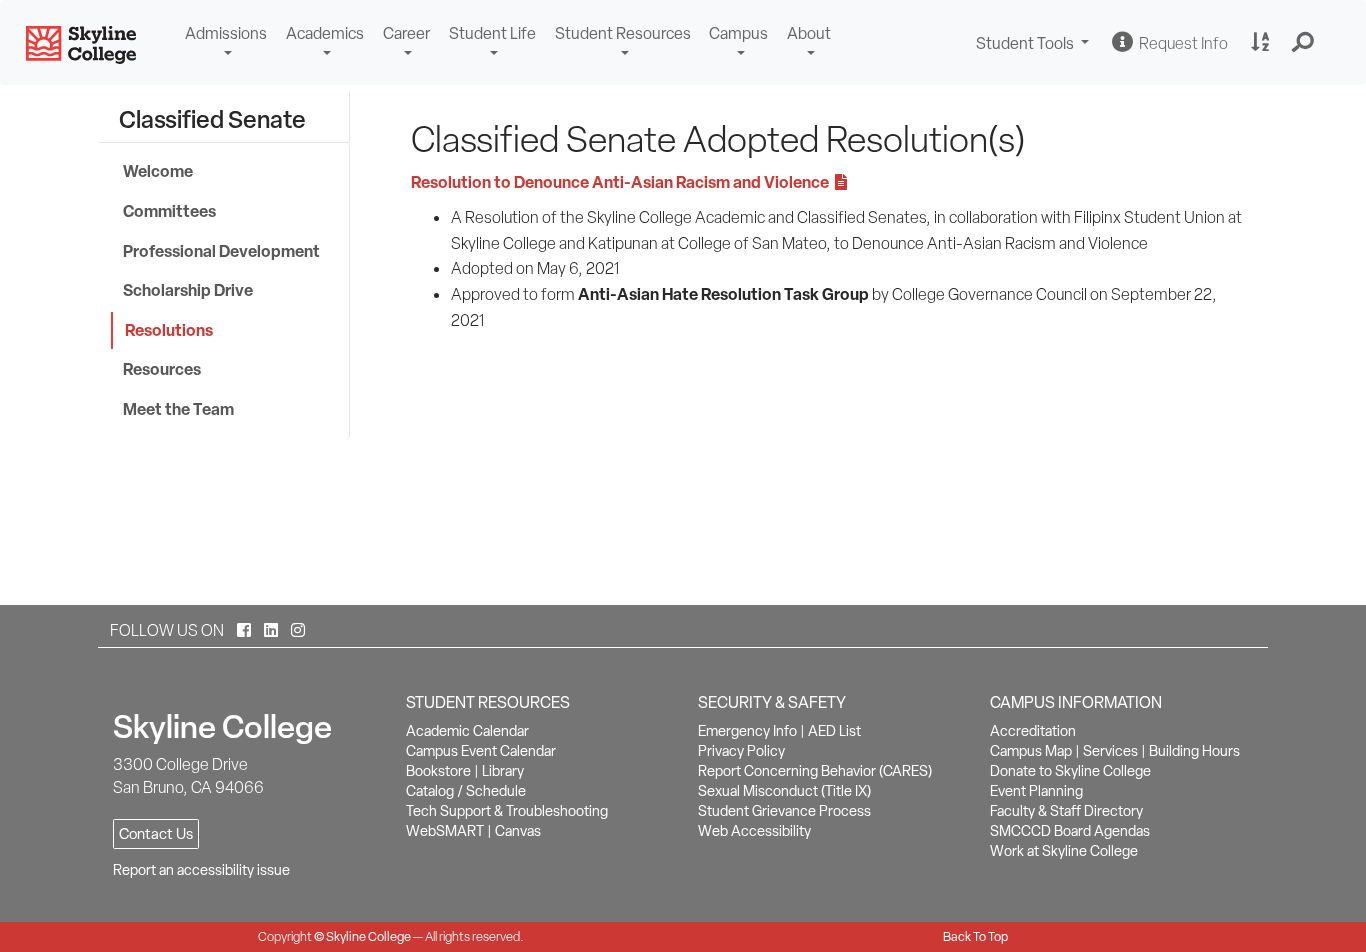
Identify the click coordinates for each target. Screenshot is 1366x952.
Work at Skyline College (1064, 851)
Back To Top (975, 936)
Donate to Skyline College (1070, 771)
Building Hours (1194, 751)
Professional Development (221, 251)
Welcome (158, 171)
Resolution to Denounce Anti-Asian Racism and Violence (623, 182)
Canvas (518, 831)
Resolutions (169, 330)
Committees (169, 211)
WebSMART (445, 831)
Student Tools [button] (1035, 45)
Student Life (492, 33)
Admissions (226, 33)
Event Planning (1036, 791)
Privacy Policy (741, 751)
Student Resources (623, 33)
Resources (162, 369)
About (809, 33)
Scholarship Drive (188, 290)
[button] (1303, 43)
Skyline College (368, 936)
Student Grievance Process (784, 811)
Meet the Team (178, 409)
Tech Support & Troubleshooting (507, 811)
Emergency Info (747, 731)
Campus (738, 33)
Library (503, 771)
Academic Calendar (467, 731)
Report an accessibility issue (201, 870)
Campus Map (1031, 751)
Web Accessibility (754, 831)
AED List (834, 731)
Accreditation (1033, 731)
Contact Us (156, 834)
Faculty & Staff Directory (1066, 811)
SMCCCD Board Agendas (1070, 831)
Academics (325, 33)
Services (1110, 751)
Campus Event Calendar (481, 751)
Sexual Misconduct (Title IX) (784, 791)
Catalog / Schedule (466, 791)
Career (406, 33)
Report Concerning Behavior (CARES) (815, 771)
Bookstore (438, 771)
